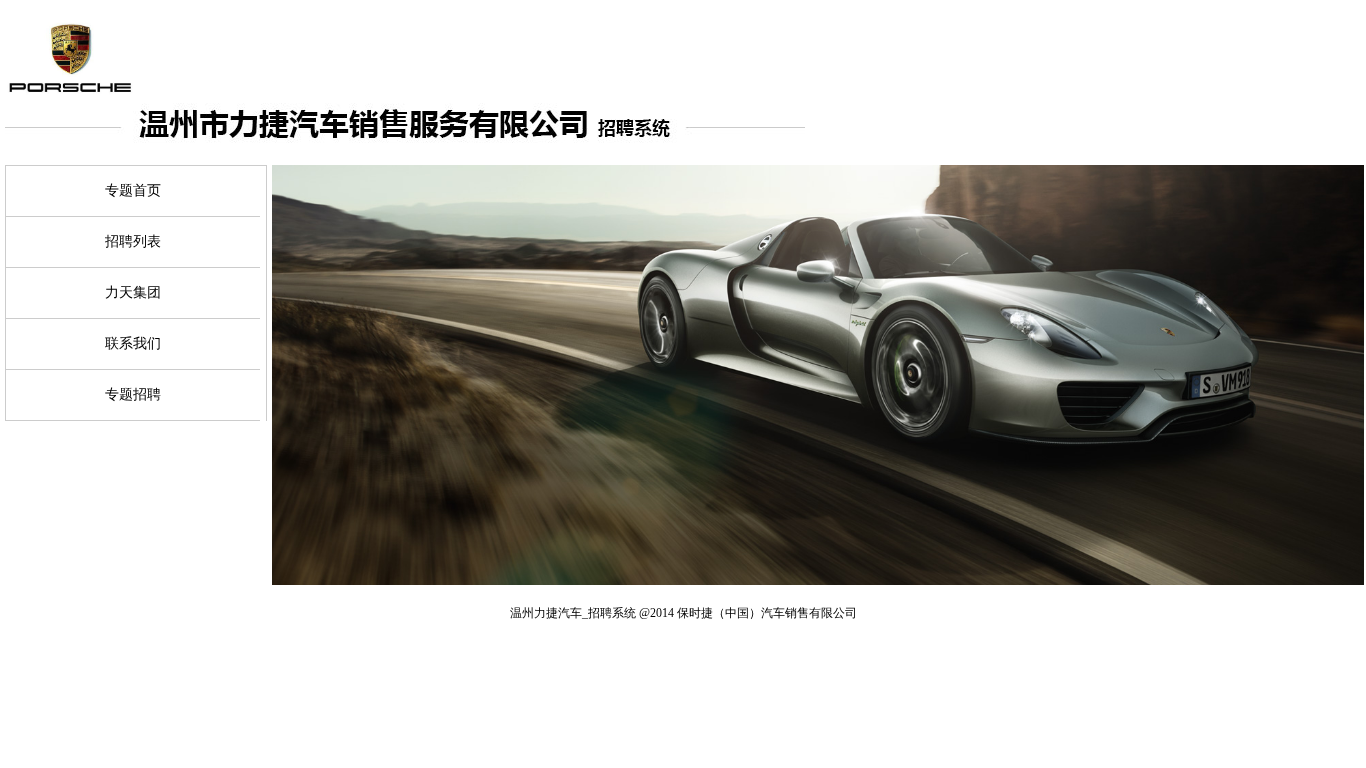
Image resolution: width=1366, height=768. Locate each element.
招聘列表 (133, 241)
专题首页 (133, 190)
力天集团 (133, 292)
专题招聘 (133, 394)
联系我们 (133, 343)
